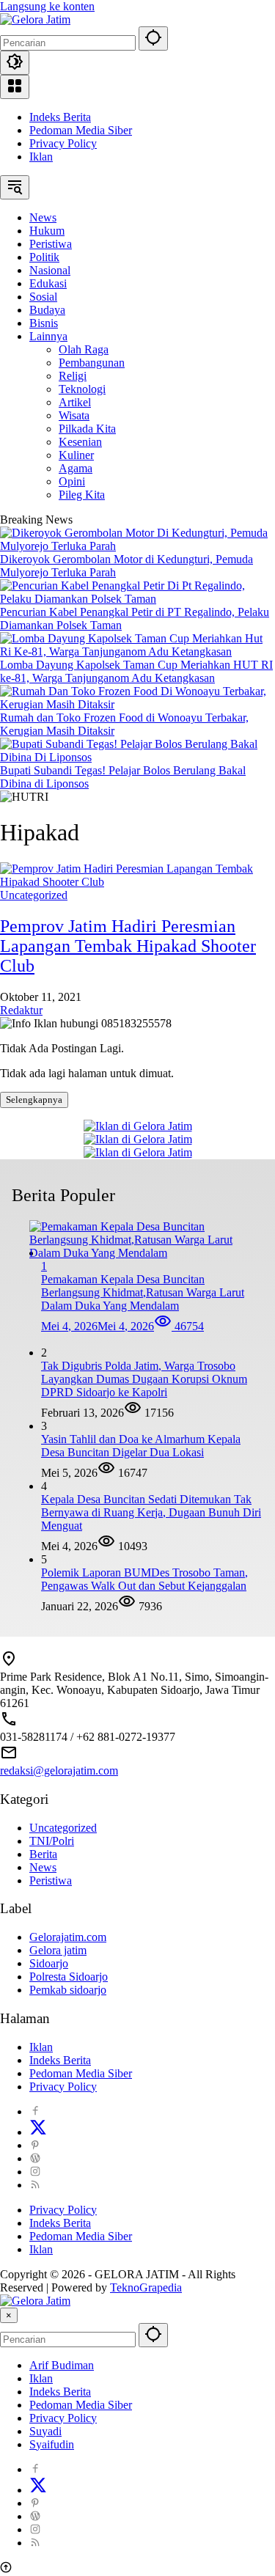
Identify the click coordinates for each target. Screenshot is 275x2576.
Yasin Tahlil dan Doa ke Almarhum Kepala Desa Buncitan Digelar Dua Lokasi (141, 1446)
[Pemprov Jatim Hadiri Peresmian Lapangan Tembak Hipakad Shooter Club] (137, 882)
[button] (153, 38)
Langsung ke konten (47, 6)
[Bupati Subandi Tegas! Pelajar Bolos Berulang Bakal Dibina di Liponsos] (137, 757)
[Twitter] (38, 2132)
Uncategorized (34, 895)
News (43, 1867)
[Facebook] (35, 2111)
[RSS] (35, 2185)
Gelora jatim (58, 1950)
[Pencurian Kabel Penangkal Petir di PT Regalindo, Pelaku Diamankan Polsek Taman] (137, 599)
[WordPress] (35, 2158)
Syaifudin (52, 2444)
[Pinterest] (35, 2145)
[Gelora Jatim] (35, 19)
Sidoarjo (49, 1963)
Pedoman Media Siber (81, 130)
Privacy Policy (63, 143)
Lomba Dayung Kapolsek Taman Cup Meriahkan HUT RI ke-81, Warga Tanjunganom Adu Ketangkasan (136, 671)
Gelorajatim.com (68, 1937)
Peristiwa (51, 1880)
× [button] (9, 2315)
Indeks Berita (60, 117)
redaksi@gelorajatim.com (59, 1770)
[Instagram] (35, 2172)
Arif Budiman (62, 2365)
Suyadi (45, 2431)
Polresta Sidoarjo (69, 1977)
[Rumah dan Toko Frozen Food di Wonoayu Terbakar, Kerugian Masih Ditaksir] (137, 704)
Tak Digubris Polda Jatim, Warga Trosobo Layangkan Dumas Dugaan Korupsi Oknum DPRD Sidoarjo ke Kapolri (144, 1379)
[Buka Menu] (15, 87)
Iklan (41, 157)
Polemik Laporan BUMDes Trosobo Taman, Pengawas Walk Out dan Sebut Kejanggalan (144, 1579)
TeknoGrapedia (146, 2287)
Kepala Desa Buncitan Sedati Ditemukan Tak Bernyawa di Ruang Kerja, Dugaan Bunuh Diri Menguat (151, 1512)
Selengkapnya (34, 1100)
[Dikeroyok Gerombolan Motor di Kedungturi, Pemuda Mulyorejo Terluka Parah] (137, 546)
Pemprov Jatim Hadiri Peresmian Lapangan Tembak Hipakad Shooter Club (128, 946)
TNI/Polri (52, 1841)
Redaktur (21, 1010)
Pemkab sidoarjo (68, 1990)
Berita (43, 1854)
